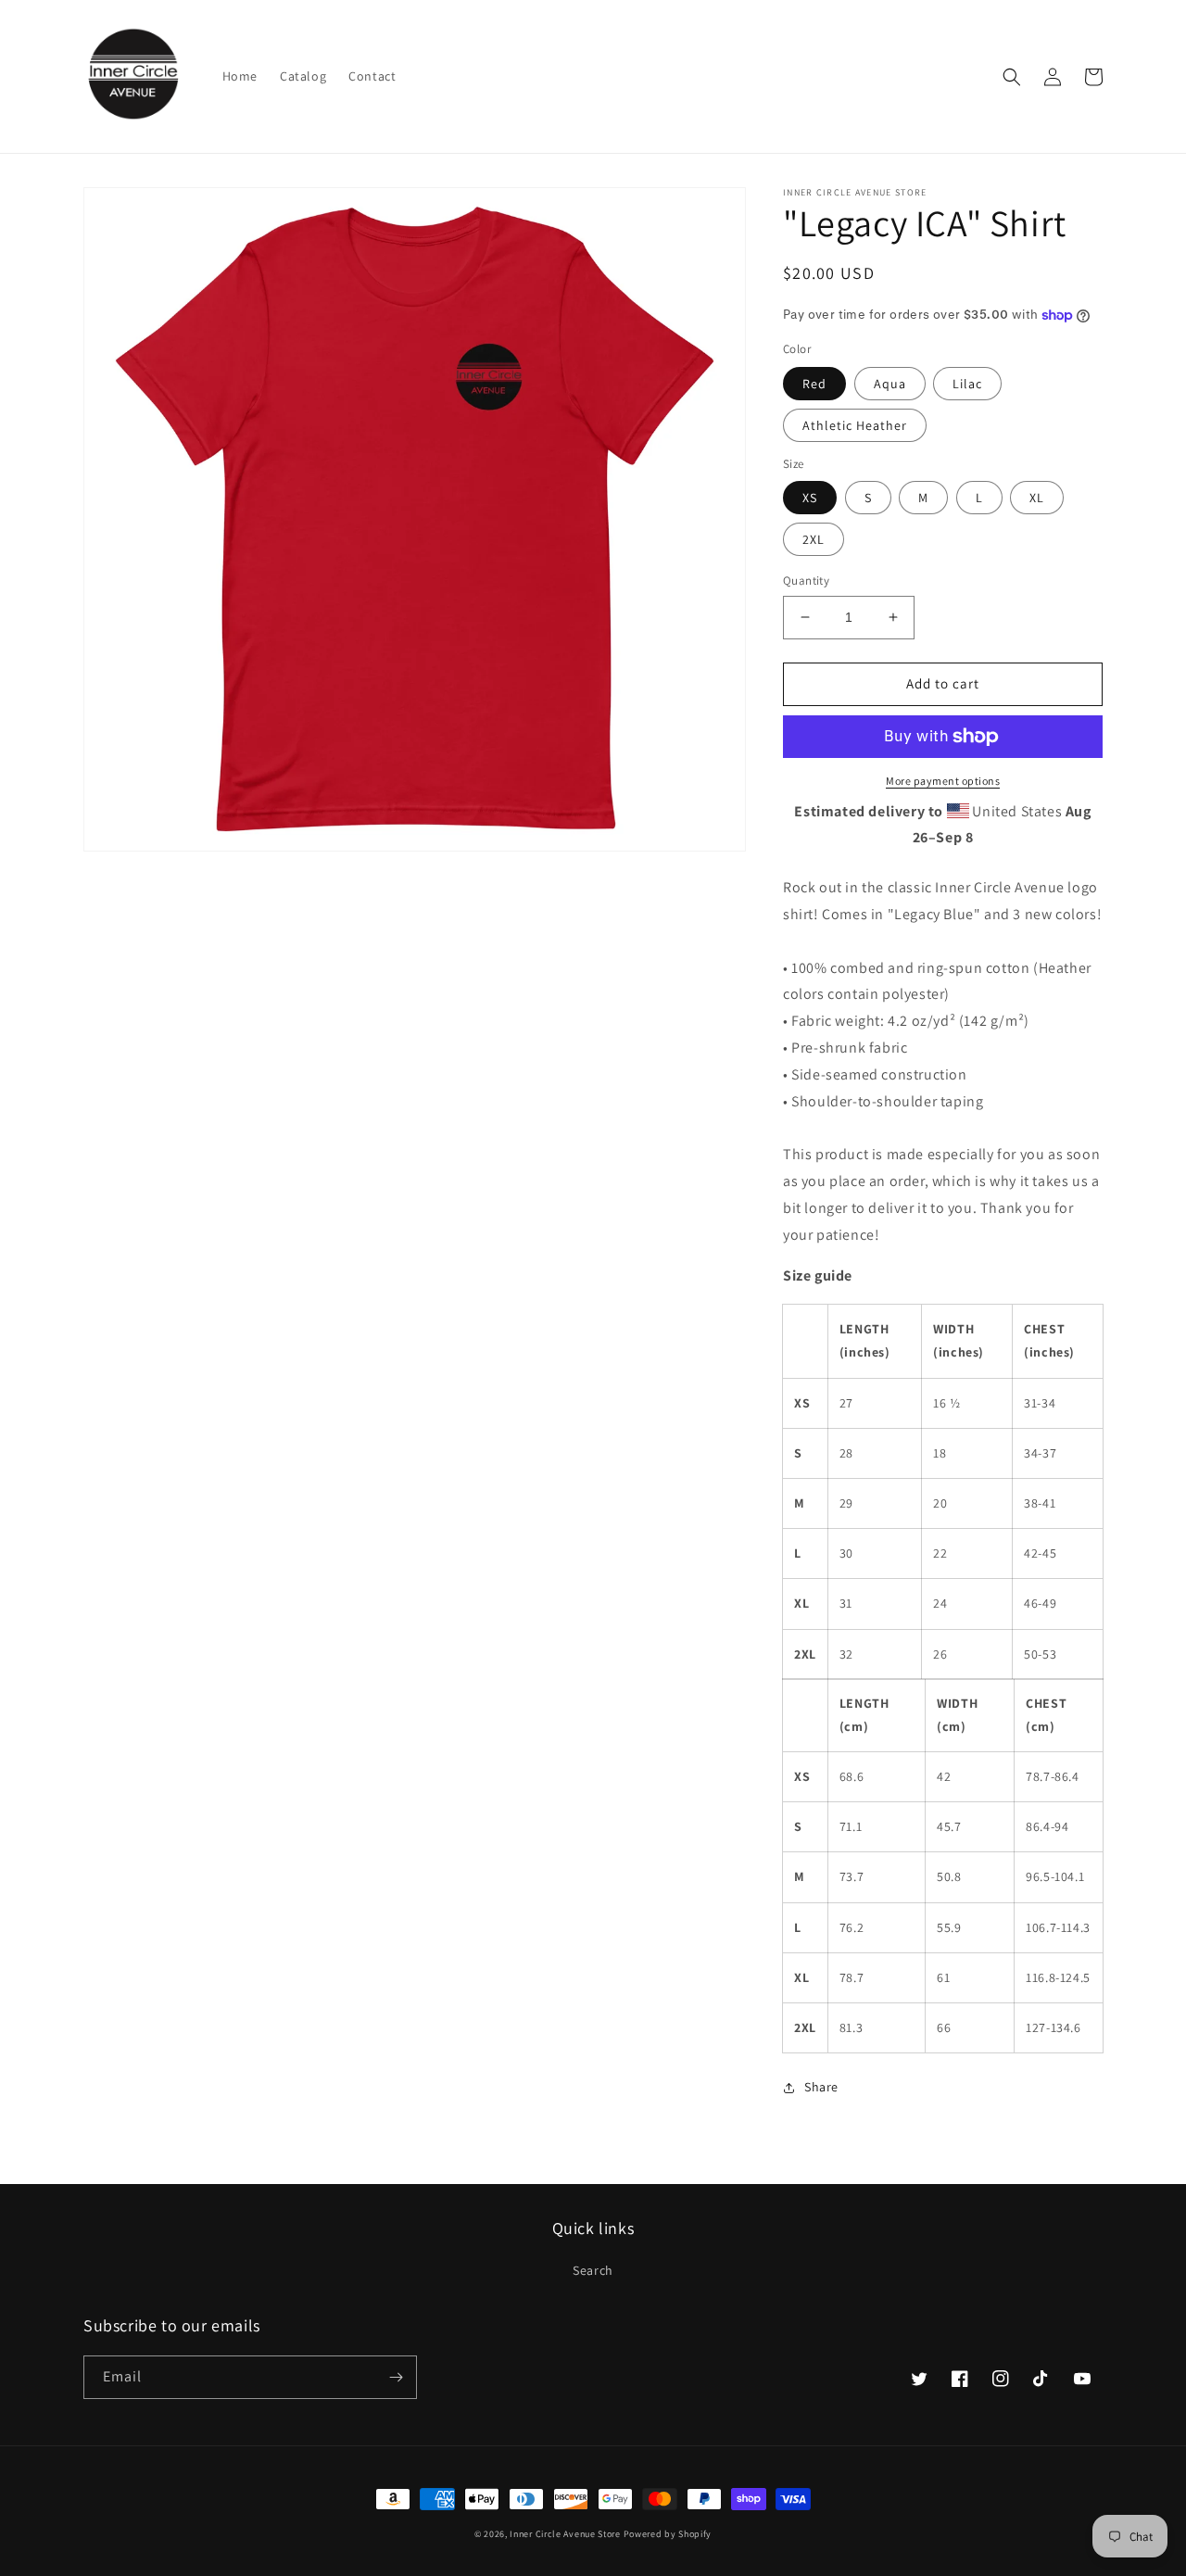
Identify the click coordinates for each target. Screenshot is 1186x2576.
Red (814, 384)
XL (1037, 498)
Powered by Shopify (668, 2534)
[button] (1012, 77)
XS (810, 498)
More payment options (943, 781)
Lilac (967, 384)
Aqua (890, 384)
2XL (814, 539)
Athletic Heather (855, 425)
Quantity (806, 581)
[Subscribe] (396, 2377)
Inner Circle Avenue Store (565, 2534)
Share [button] (821, 2087)
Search (593, 2270)
